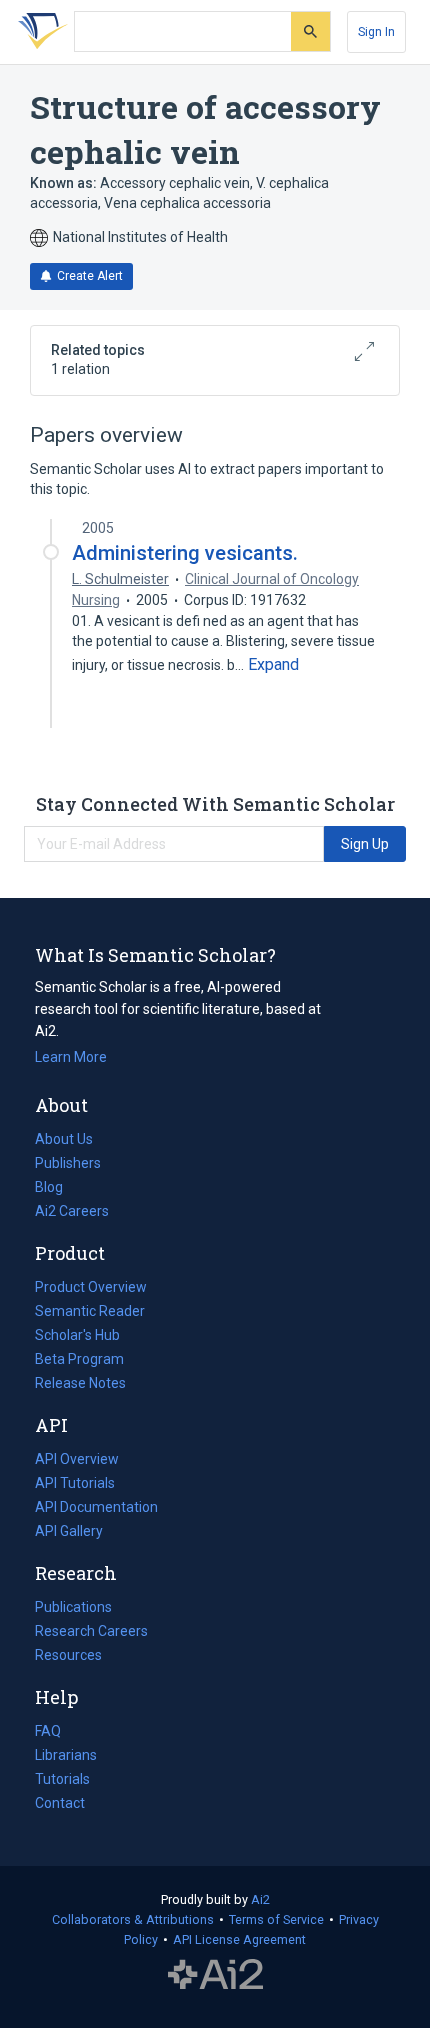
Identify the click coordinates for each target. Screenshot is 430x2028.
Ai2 (260, 1899)
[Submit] (310, 31)
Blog (57, 1189)
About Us (64, 1139)
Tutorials (62, 1779)
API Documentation (96, 1509)
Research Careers (91, 1633)
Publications (73, 1609)
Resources (68, 1657)
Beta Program (79, 1359)
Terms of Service (276, 1919)
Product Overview (91, 1287)
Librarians (66, 1755)
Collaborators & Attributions (133, 1919)
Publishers (68, 1163)
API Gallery (69, 1531)
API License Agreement (239, 1939)
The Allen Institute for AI (215, 1975)
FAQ (48, 1731)
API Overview (77, 1459)
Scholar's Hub (77, 1335)
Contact (60, 1803)
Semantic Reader (90, 1311)
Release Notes (80, 1383)
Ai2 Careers (72, 1213)
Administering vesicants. (185, 553)
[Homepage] (39, 32)
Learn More (71, 1057)
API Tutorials (75, 1483)
